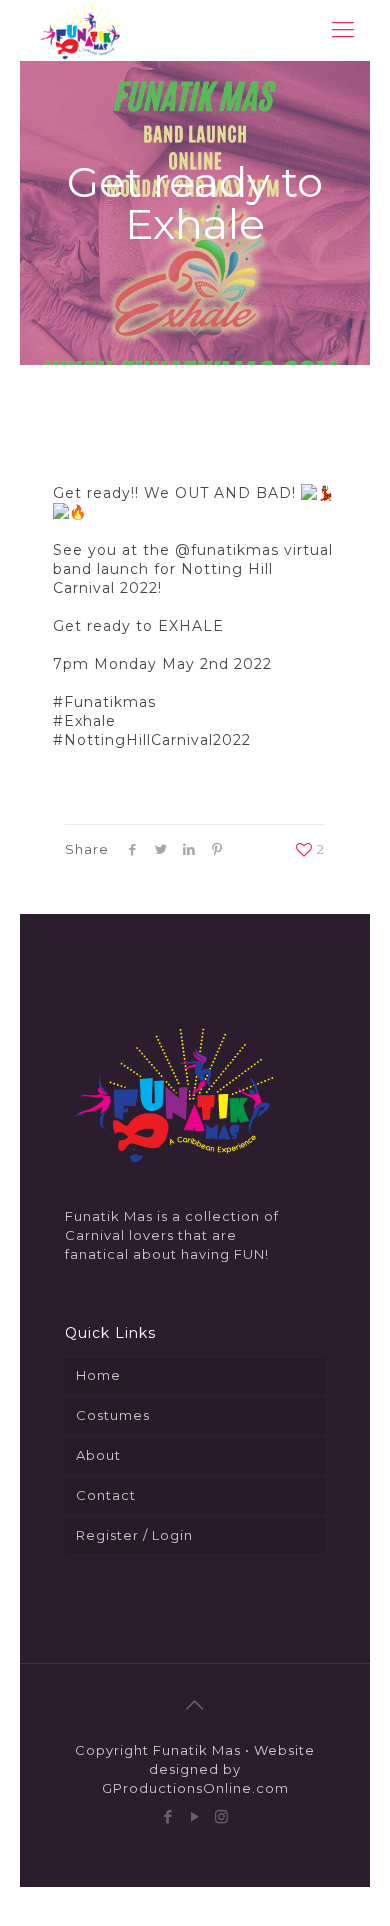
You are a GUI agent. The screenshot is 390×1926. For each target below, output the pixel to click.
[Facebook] (168, 1816)
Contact (106, 1495)
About (98, 1455)
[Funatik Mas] (80, 30)
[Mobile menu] (343, 30)
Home (98, 1375)
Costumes (113, 1415)
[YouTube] (195, 1816)
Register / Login (134, 1535)
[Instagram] (222, 1816)
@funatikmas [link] (227, 550)
